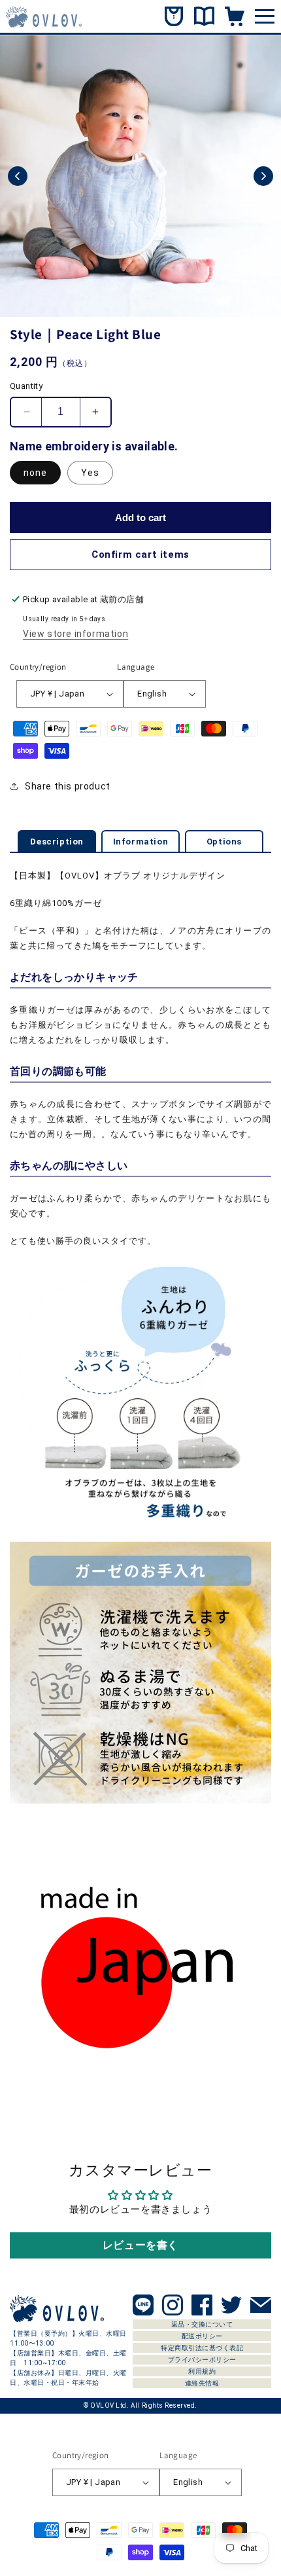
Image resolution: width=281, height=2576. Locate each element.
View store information (75, 634)
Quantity (26, 386)
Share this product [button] (68, 786)
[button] (18, 176)
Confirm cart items (140, 554)
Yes (90, 473)
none (35, 473)
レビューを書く (140, 2245)
